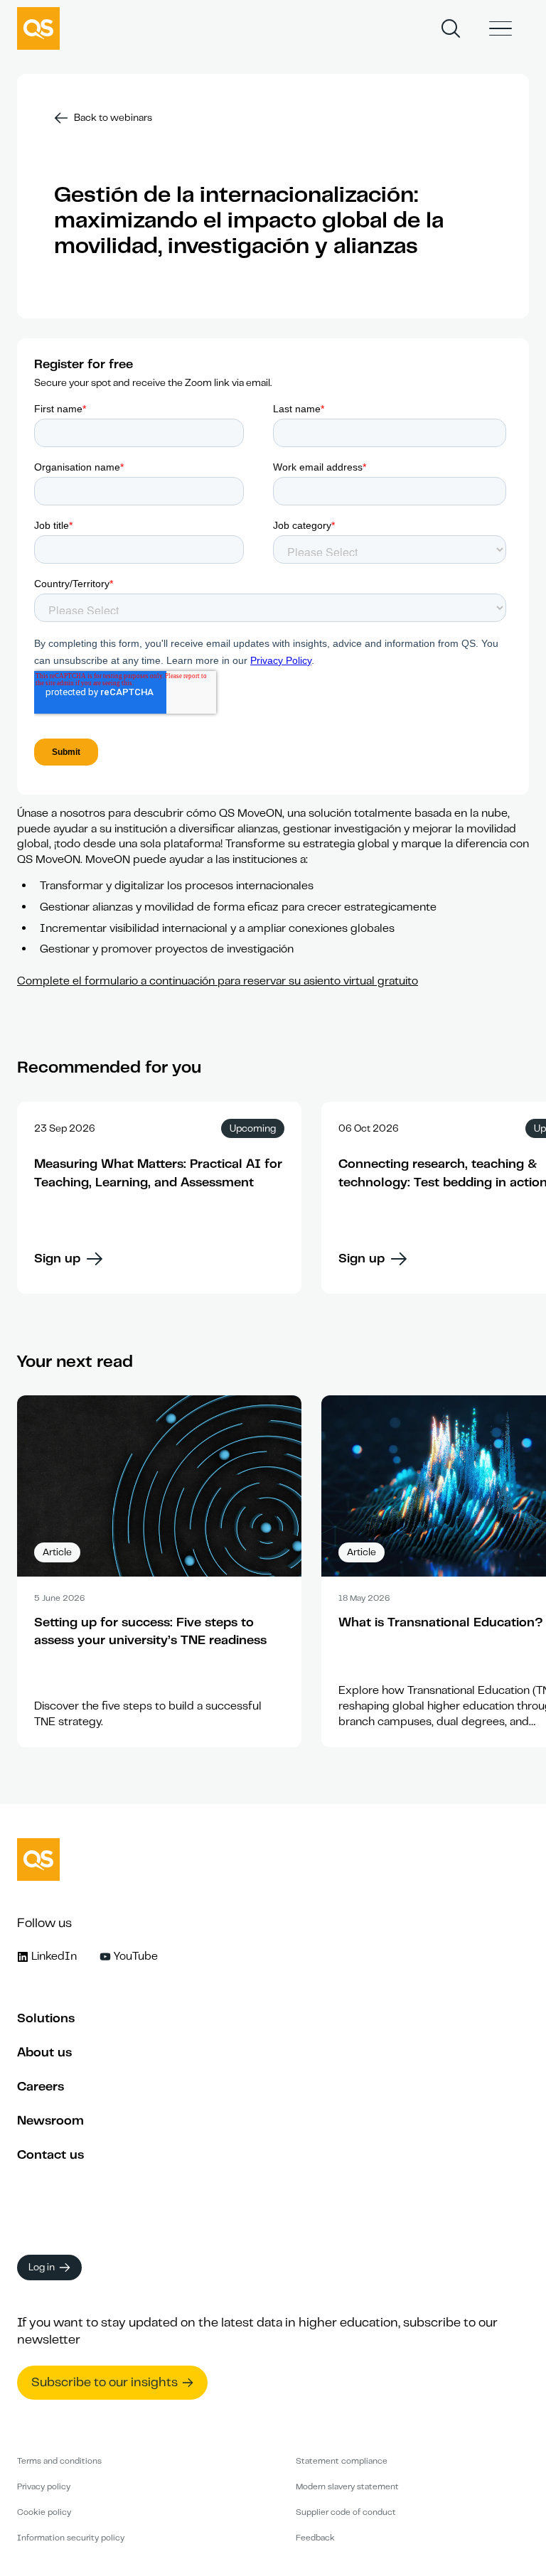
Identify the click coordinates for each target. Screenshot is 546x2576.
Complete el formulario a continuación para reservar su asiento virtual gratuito (218, 981)
